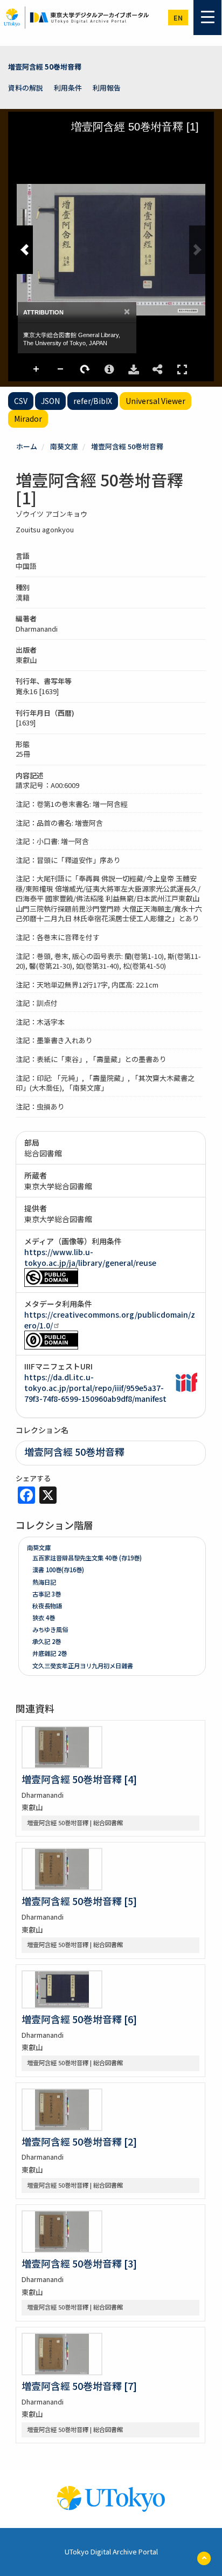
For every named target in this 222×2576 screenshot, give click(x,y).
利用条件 (68, 88)
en (178, 18)
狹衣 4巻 (44, 1618)
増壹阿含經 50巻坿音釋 (45, 67)
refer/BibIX (93, 401)
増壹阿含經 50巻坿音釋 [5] (79, 1901)
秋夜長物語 (47, 1606)
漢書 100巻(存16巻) (58, 1570)
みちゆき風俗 (50, 1629)
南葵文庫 (64, 446)
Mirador (28, 419)
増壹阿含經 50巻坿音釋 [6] (79, 2019)
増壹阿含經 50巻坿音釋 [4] (79, 1779)
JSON (50, 401)
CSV (21, 401)
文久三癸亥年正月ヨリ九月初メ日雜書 (83, 1666)
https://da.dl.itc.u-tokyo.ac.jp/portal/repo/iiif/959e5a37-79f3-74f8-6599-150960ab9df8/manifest (95, 1388)
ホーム (27, 446)
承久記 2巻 (47, 1641)
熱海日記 (44, 1582)
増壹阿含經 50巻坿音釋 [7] (79, 2386)
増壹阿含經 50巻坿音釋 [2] (79, 2141)
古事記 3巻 (47, 1594)
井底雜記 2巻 (50, 1653)
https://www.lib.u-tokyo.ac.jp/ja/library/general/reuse (90, 1257)
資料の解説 (26, 88)
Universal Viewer (155, 401)
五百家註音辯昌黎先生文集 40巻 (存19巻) (87, 1558)
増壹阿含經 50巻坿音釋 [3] (79, 2263)
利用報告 (107, 88)
